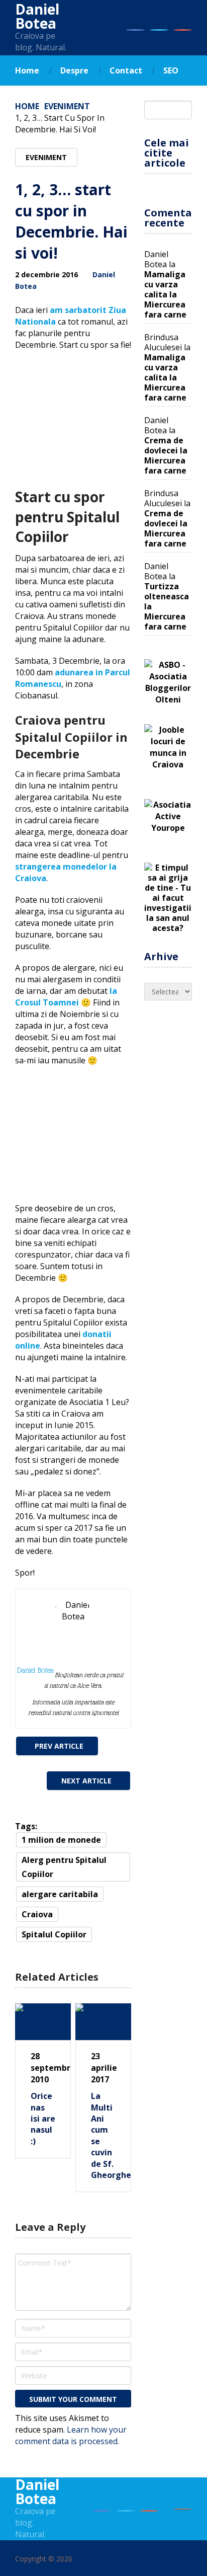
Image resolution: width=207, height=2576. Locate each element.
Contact (126, 70)
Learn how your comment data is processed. (71, 2435)
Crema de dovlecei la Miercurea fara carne (166, 455)
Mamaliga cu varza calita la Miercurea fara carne (165, 294)
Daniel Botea (37, 16)
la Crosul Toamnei (66, 997)
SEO (171, 70)
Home (27, 70)
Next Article (86, 1781)
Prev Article (59, 1746)
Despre (74, 70)
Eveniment (67, 106)
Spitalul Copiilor (54, 1934)
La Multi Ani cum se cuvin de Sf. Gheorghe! (103, 2135)
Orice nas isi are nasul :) (43, 2119)
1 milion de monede (61, 1840)
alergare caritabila (60, 1894)
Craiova (37, 1914)
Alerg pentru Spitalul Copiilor (64, 1867)
